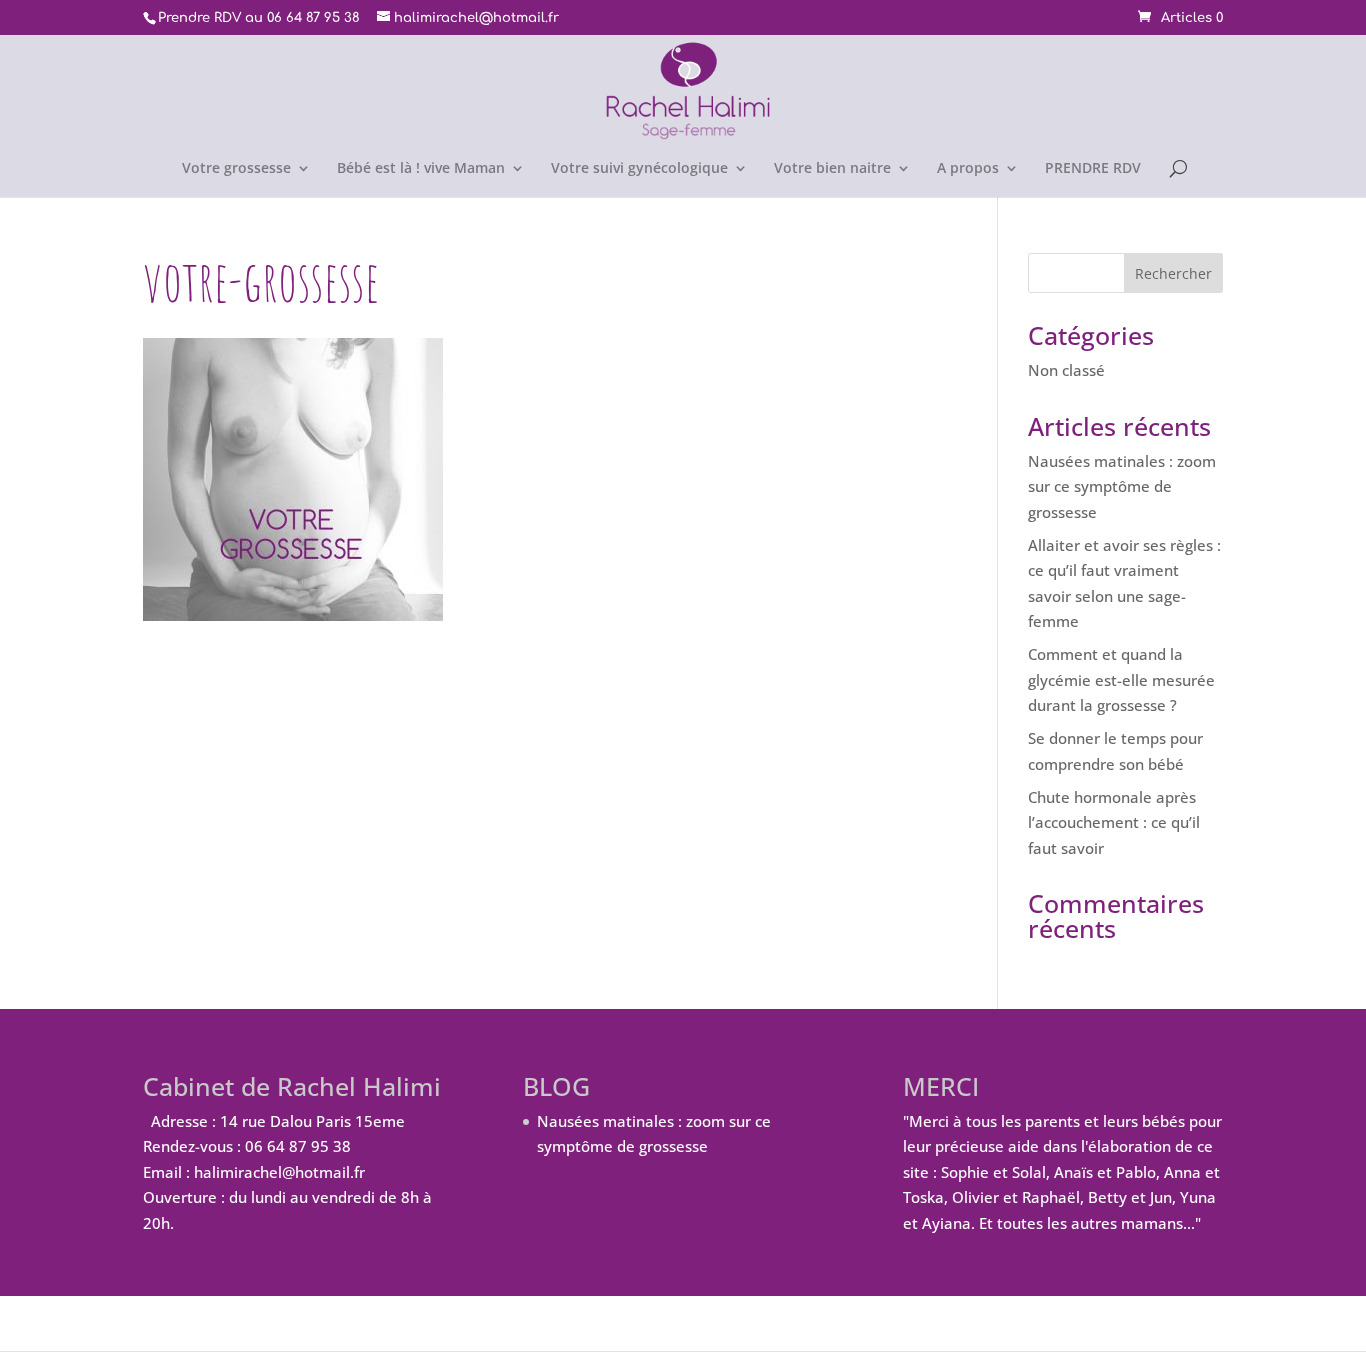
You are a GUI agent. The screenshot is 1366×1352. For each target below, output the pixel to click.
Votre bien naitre (832, 169)
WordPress (486, 1323)
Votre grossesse (236, 169)
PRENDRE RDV (1093, 169)
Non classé (1066, 370)
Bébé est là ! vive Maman (421, 169)
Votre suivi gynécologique (639, 169)
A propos (968, 169)
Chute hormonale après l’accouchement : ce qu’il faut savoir (1114, 822)
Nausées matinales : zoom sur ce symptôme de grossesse (1122, 486)
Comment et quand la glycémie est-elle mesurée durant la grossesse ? (1121, 679)
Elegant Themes (276, 1323)
